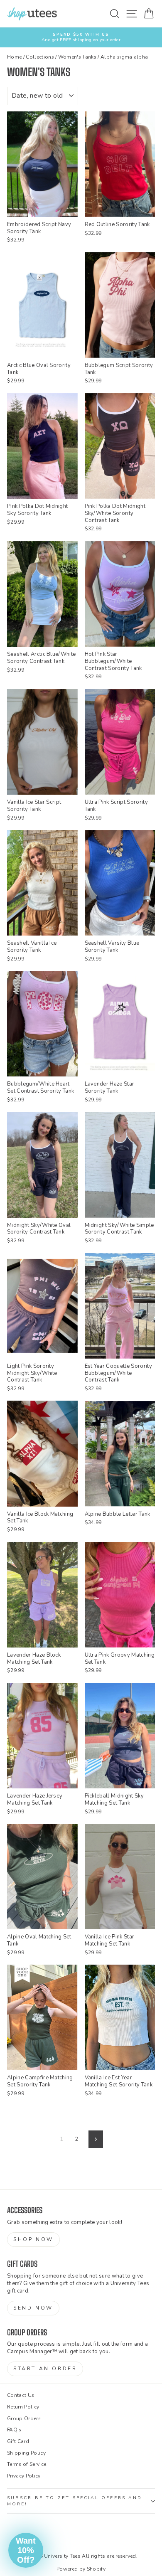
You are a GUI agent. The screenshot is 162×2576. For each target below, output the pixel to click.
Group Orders (24, 2418)
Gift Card (18, 2441)
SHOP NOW (33, 2239)
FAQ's (14, 2430)
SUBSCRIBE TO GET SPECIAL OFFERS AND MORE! (75, 2501)
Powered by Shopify (81, 2569)
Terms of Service (27, 2464)
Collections (40, 57)
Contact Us (21, 2395)
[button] (26, 2550)
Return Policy (23, 2407)
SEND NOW (33, 2308)
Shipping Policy (26, 2453)
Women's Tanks (77, 57)
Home (14, 57)
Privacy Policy (24, 2476)
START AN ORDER (45, 2369)
